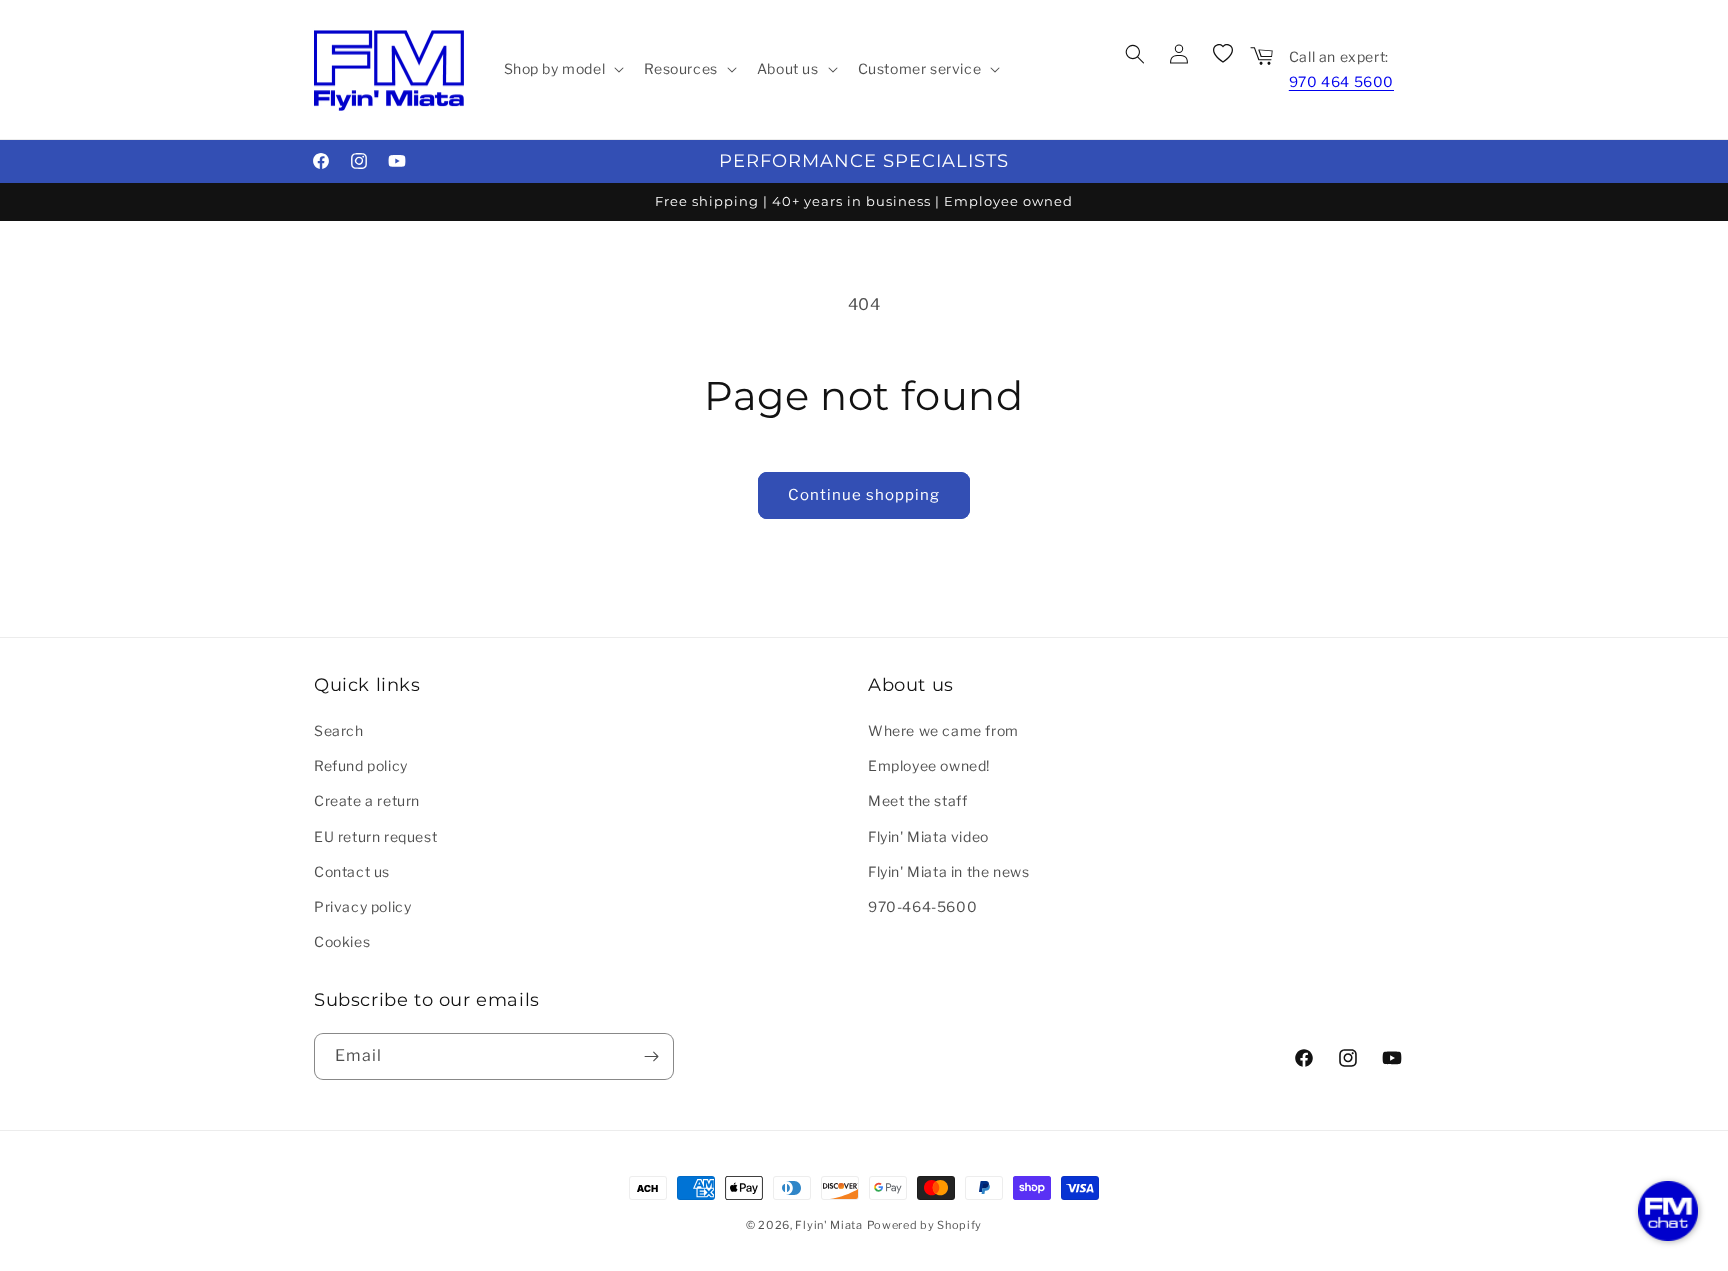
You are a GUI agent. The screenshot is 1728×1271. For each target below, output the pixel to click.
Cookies (342, 941)
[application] (1668, 1211)
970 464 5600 (1341, 81)
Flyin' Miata (828, 1225)
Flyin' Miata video (928, 836)
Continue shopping (864, 495)
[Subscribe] (651, 1056)
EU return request (375, 836)
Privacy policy (362, 906)
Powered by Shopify (925, 1225)
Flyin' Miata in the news (948, 871)
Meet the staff (917, 800)
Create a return (367, 800)
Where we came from (943, 730)
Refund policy (361, 765)
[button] (562, 69)
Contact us (352, 871)
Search (339, 730)
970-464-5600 (922, 906)
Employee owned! (929, 765)
